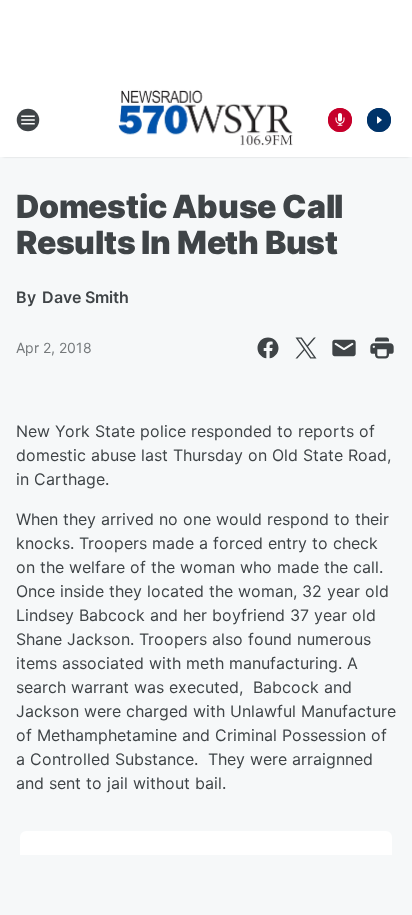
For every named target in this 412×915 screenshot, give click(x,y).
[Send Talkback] (340, 120)
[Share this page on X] (306, 348)
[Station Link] (206, 120)
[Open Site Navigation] (28, 120)
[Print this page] (382, 348)
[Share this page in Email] (344, 348)
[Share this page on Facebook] (268, 348)
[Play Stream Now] (379, 120)
